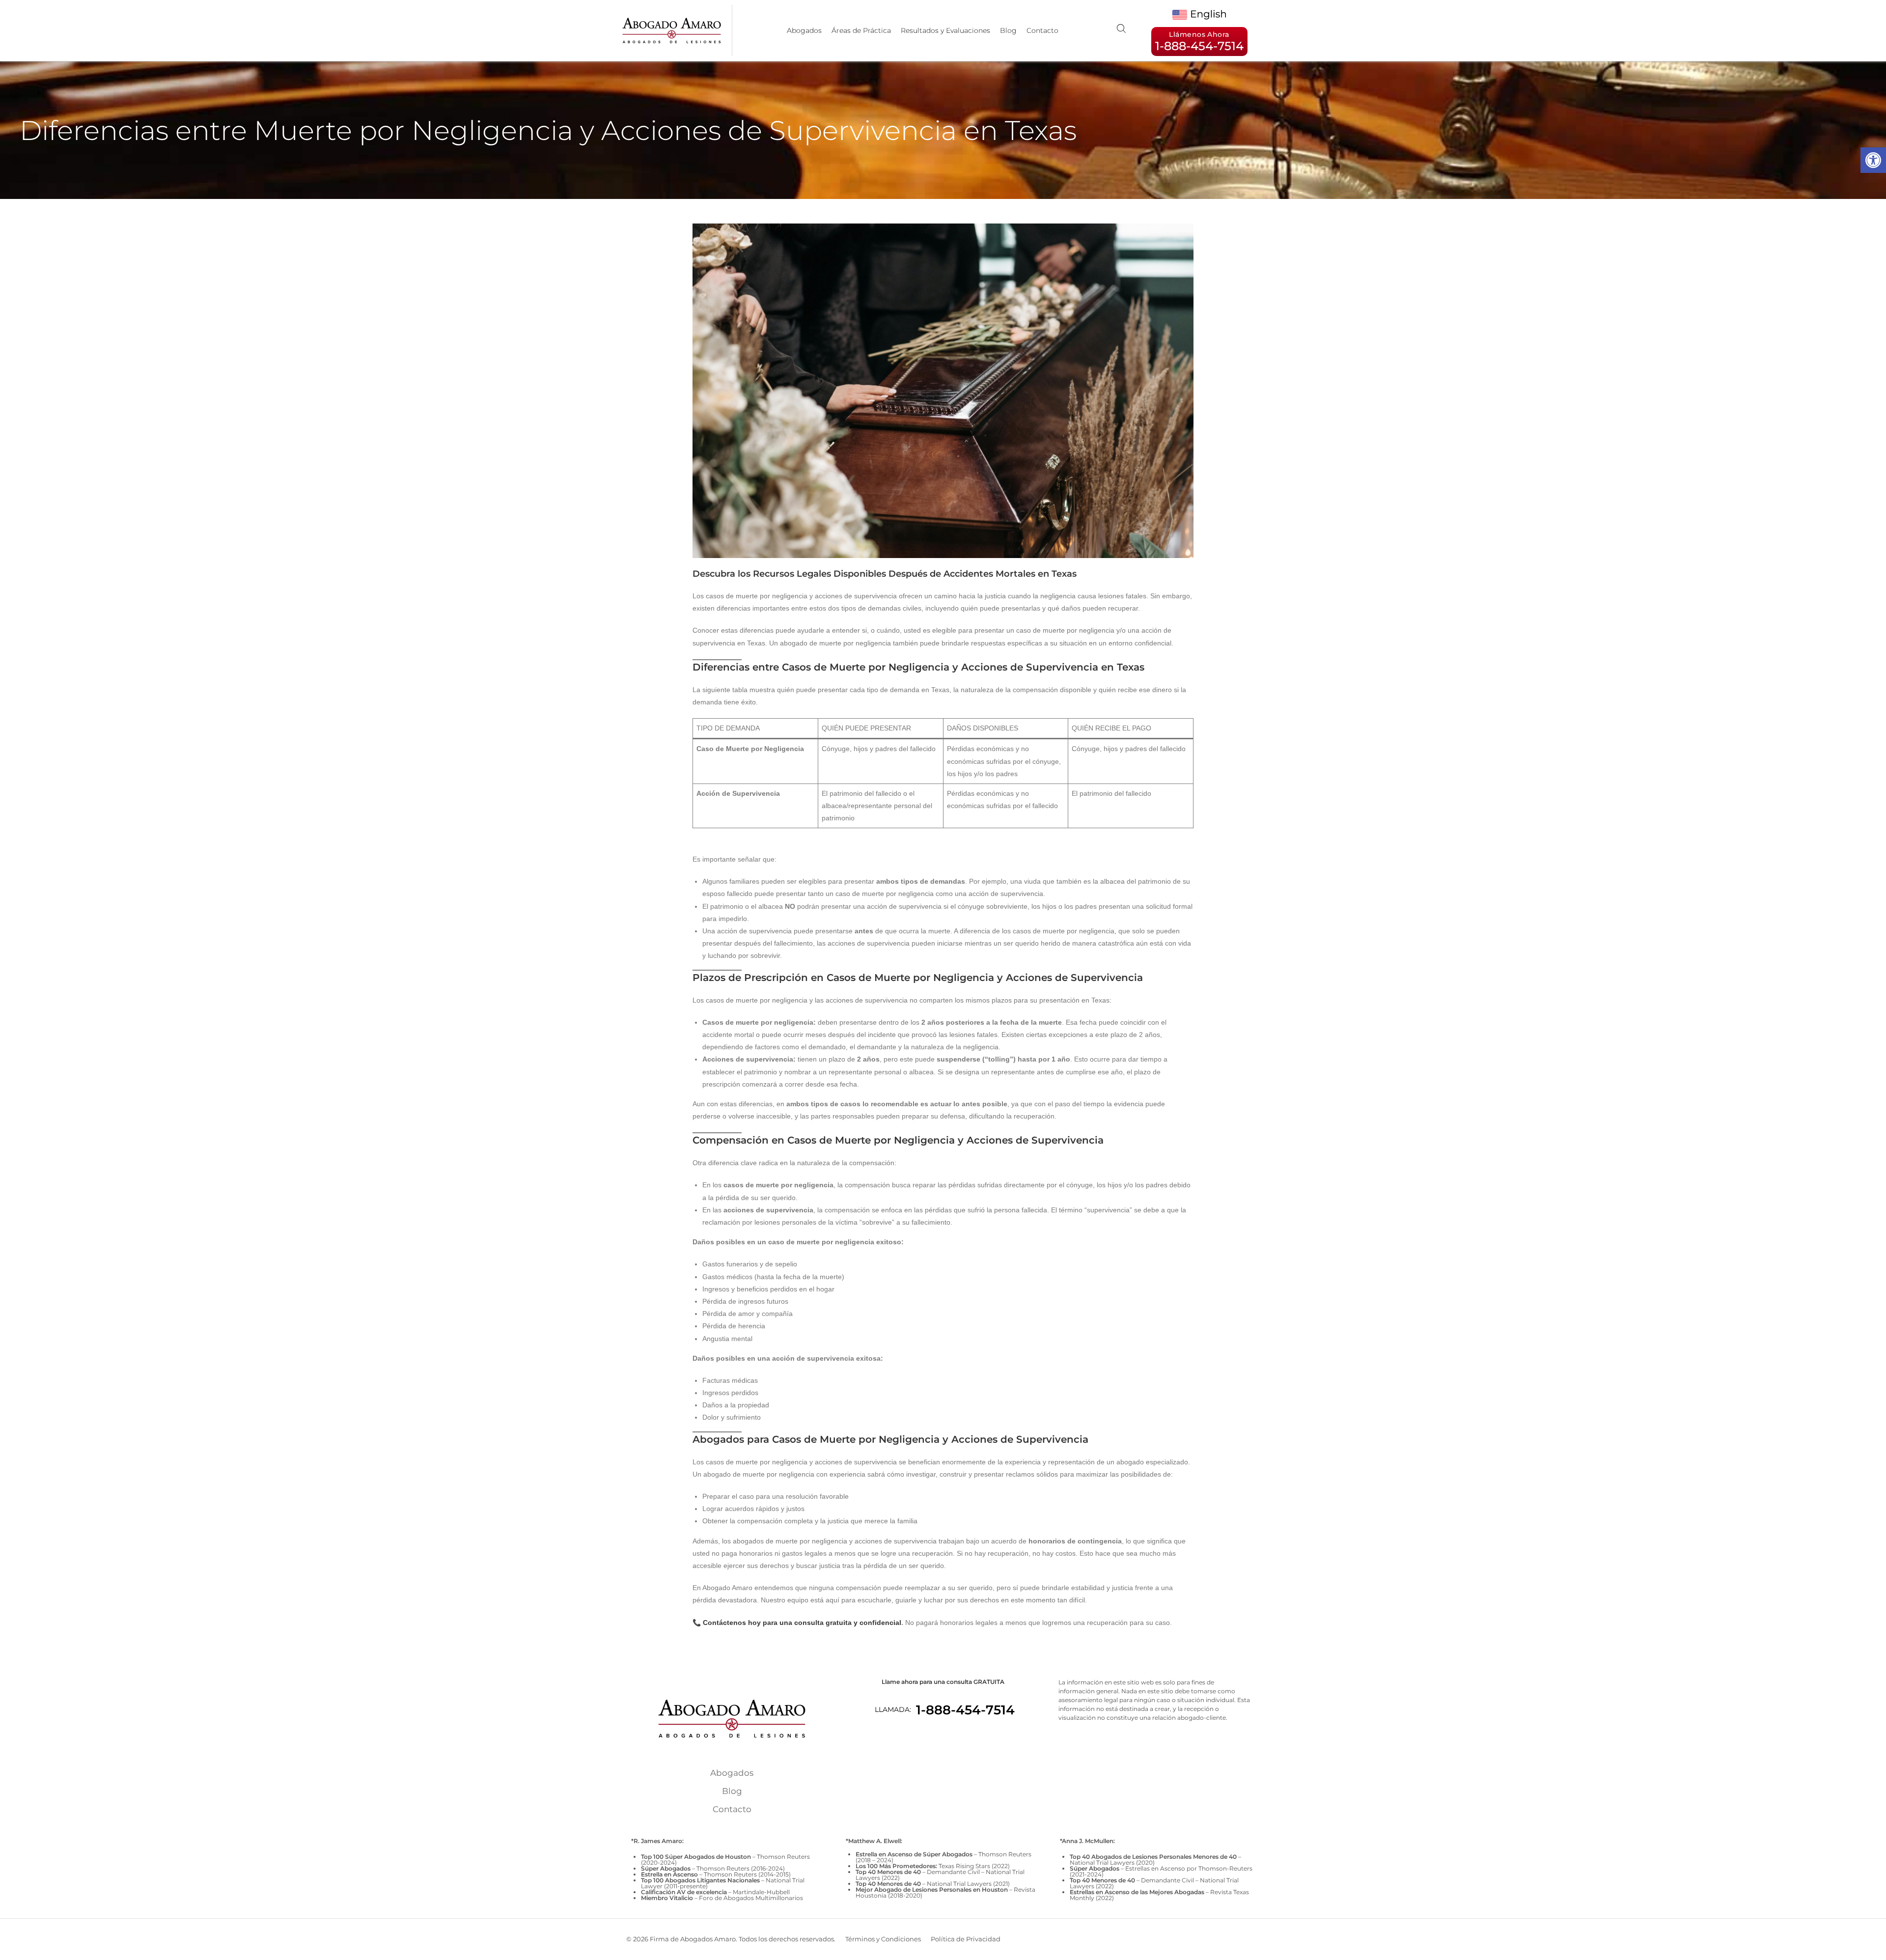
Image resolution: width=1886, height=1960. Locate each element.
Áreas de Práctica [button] (861, 30)
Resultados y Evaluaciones (945, 30)
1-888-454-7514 (965, 1710)
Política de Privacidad (966, 1939)
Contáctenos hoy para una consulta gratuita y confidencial (802, 1623)
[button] (1873, 160)
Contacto (1042, 30)
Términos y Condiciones (883, 1939)
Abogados (804, 30)
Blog (1008, 30)
